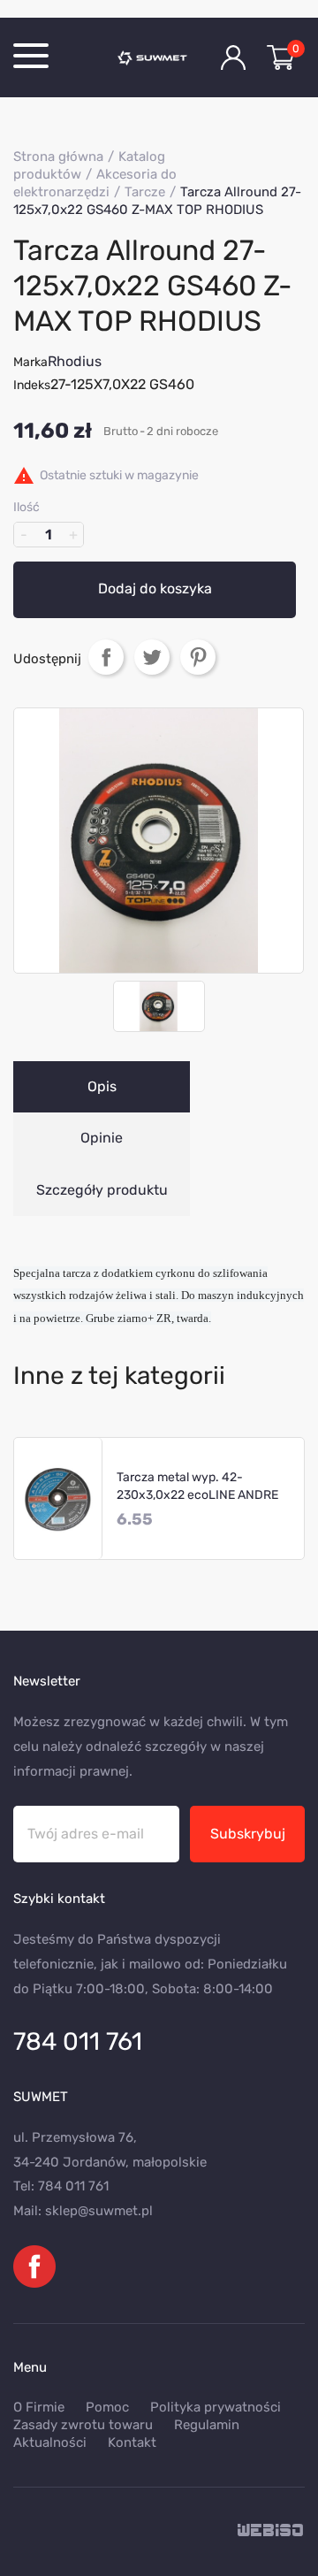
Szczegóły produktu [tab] (102, 1190)
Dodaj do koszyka (155, 589)
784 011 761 (78, 2041)
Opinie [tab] (102, 1138)
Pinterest (198, 657)
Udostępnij (106, 657)
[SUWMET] (156, 57)
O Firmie (39, 2407)
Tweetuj (152, 657)
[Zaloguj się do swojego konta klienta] (233, 57)
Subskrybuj (248, 1834)
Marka (30, 362)
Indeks (32, 385)
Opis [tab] (102, 1086)
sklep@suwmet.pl (99, 2211)
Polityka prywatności (216, 2407)
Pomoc (107, 2407)
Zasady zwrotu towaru (83, 2425)
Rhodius (75, 361)
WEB (271, 2531)
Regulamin (207, 2425)
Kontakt (132, 2442)
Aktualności (50, 2442)
